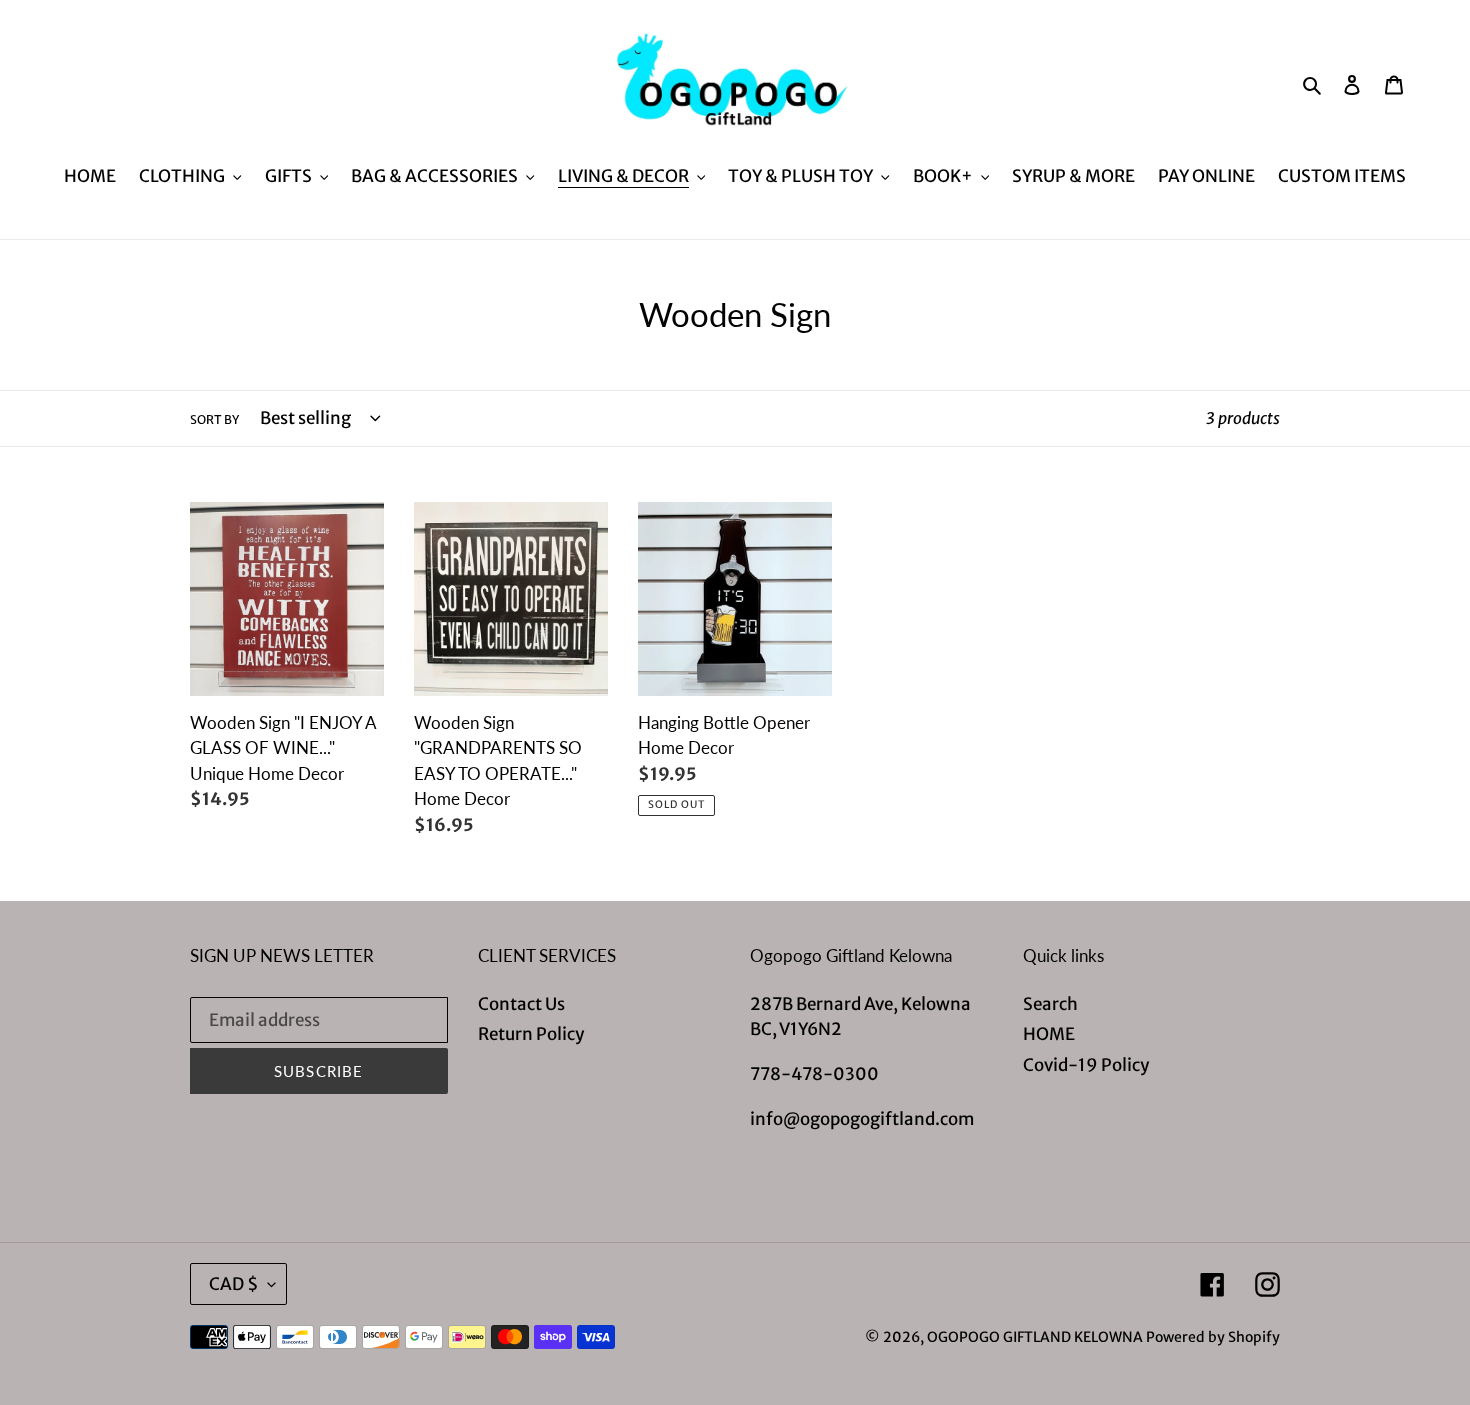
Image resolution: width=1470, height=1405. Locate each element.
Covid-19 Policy (1086, 1065)
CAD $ (233, 1284)
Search (1050, 1004)
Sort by (214, 419)
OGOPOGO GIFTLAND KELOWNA (1035, 1337)
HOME (1049, 1034)
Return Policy (531, 1034)
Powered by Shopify (1213, 1337)
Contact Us (521, 1004)
